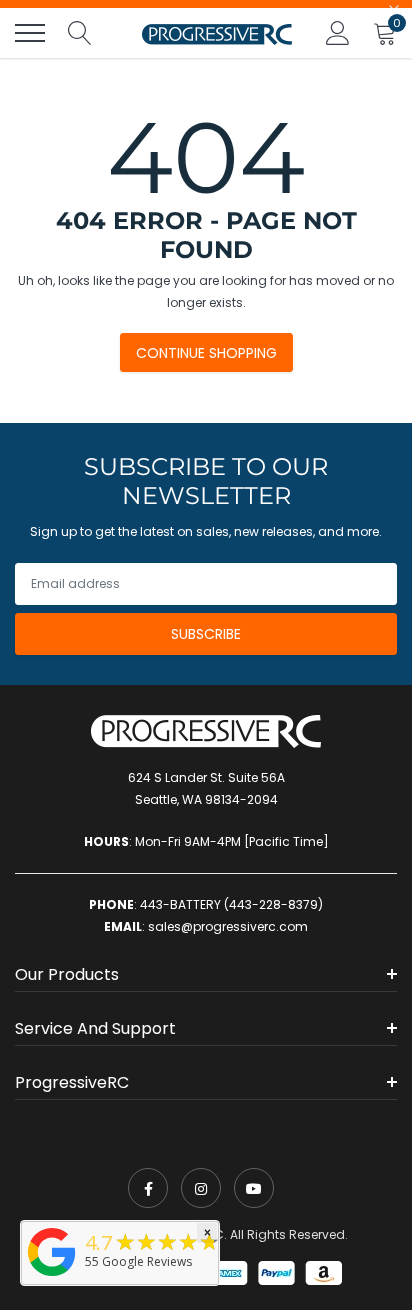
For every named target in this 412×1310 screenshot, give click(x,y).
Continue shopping (206, 353)
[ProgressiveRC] (52, 1277)
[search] (80, 33)
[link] (148, 1188)
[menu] (30, 33)
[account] (338, 32)
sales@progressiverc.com (228, 926)
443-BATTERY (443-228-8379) (231, 904)
